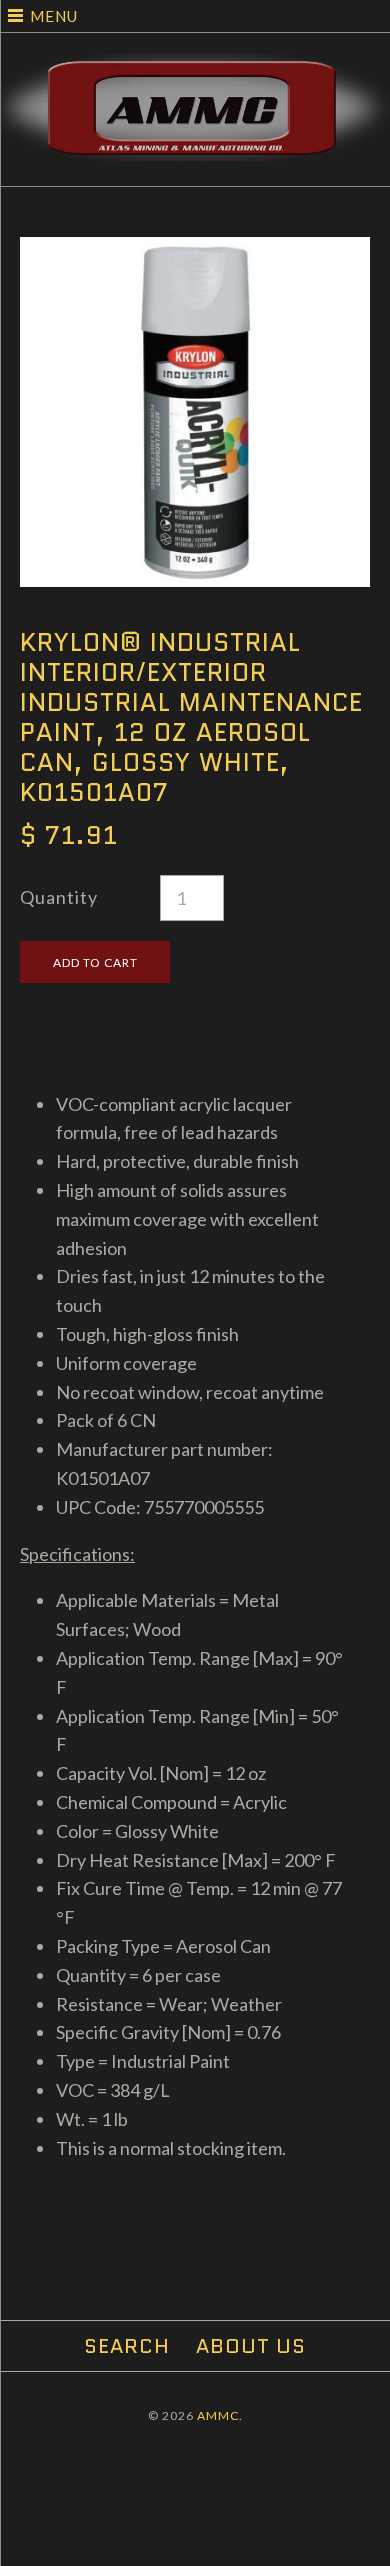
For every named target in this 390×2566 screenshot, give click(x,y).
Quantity (59, 897)
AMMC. (220, 2415)
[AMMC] (195, 67)
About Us (251, 2346)
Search (127, 2346)
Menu (54, 16)
